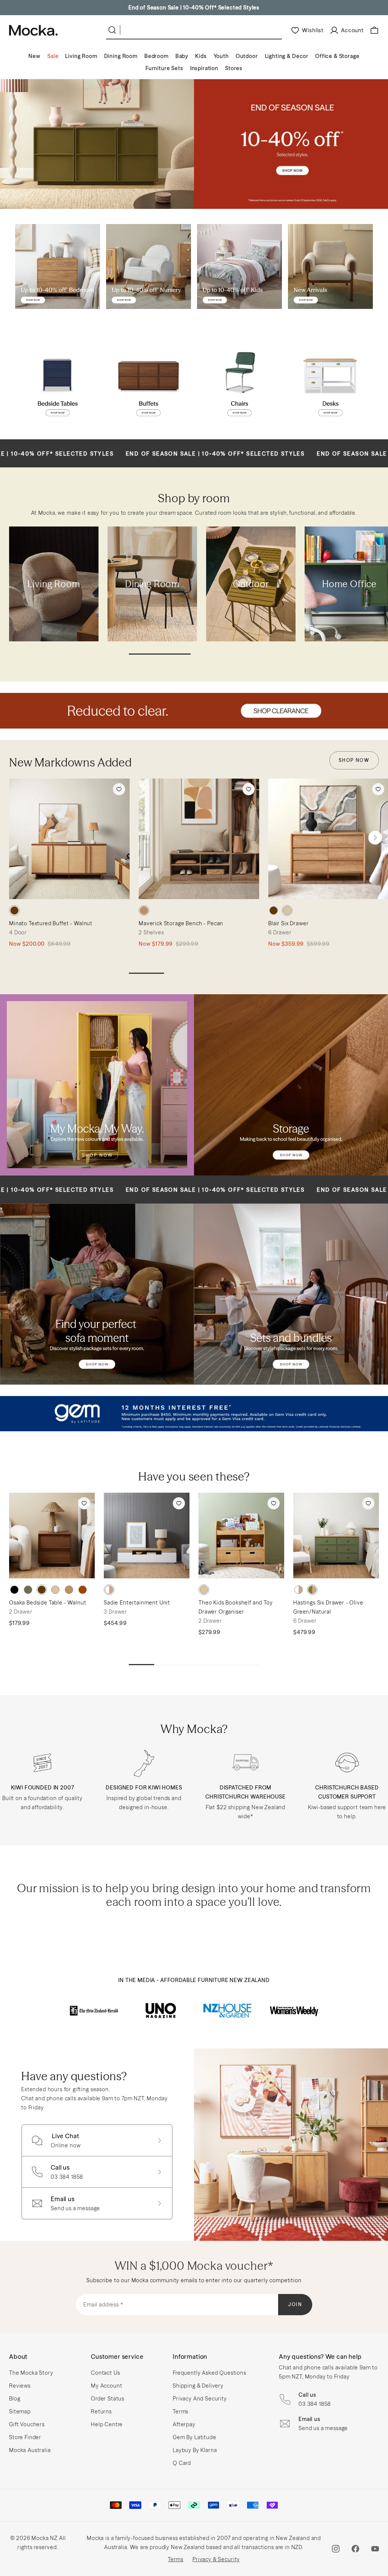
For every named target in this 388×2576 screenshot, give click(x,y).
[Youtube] (375, 2549)
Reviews (20, 2386)
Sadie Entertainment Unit (137, 1603)
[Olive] (28, 1590)
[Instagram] (336, 2549)
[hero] (194, 144)
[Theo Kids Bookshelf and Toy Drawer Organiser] (241, 1536)
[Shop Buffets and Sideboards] (149, 382)
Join (295, 2304)
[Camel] (69, 1590)
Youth (221, 56)
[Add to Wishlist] (119, 789)
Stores (234, 68)
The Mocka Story (31, 2373)
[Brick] (83, 1590)
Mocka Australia (30, 2450)
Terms (181, 2411)
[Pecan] (144, 910)
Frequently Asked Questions (210, 2373)
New (34, 56)
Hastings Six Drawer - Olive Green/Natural (328, 1607)
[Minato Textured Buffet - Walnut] (69, 839)
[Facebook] (355, 2549)
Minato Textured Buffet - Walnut (51, 923)
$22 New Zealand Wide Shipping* (194, 8)
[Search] (114, 30)
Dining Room (121, 56)
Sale (53, 56)
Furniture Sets (164, 68)
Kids (201, 56)
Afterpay (184, 2424)
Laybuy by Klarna (195, 2450)
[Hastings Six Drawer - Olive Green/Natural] (336, 1536)
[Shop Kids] (239, 266)
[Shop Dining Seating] (239, 382)
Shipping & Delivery (198, 2386)
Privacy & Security (216, 2559)
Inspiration (204, 68)
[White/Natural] (109, 1590)
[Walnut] (14, 910)
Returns (101, 2411)
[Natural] (287, 910)
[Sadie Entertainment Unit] (147, 1536)
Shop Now (354, 760)
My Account (106, 2386)
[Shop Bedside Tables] (58, 382)
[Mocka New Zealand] (33, 30)
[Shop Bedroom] (58, 266)
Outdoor (247, 56)
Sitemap (20, 2411)
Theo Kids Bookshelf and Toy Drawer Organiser (236, 1607)
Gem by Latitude (195, 2437)
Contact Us (105, 2373)
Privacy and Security (200, 2399)
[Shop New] (330, 266)
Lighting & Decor (287, 56)
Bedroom (156, 56)
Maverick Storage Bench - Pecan (181, 923)
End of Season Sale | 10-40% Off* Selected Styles (136, 454)
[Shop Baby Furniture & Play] (149, 266)
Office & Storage (337, 56)
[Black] (14, 1590)
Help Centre (107, 2424)
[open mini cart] (374, 30)
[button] (375, 838)
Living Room (81, 56)
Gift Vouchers (27, 2424)
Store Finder (25, 2437)
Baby (182, 56)
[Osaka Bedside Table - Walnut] (52, 1536)
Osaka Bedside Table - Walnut (48, 1603)
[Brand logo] (94, 2010)
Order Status (108, 2399)
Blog (15, 2399)
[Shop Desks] (330, 382)
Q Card (182, 2463)
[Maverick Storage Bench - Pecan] (199, 839)
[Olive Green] (312, 1590)
